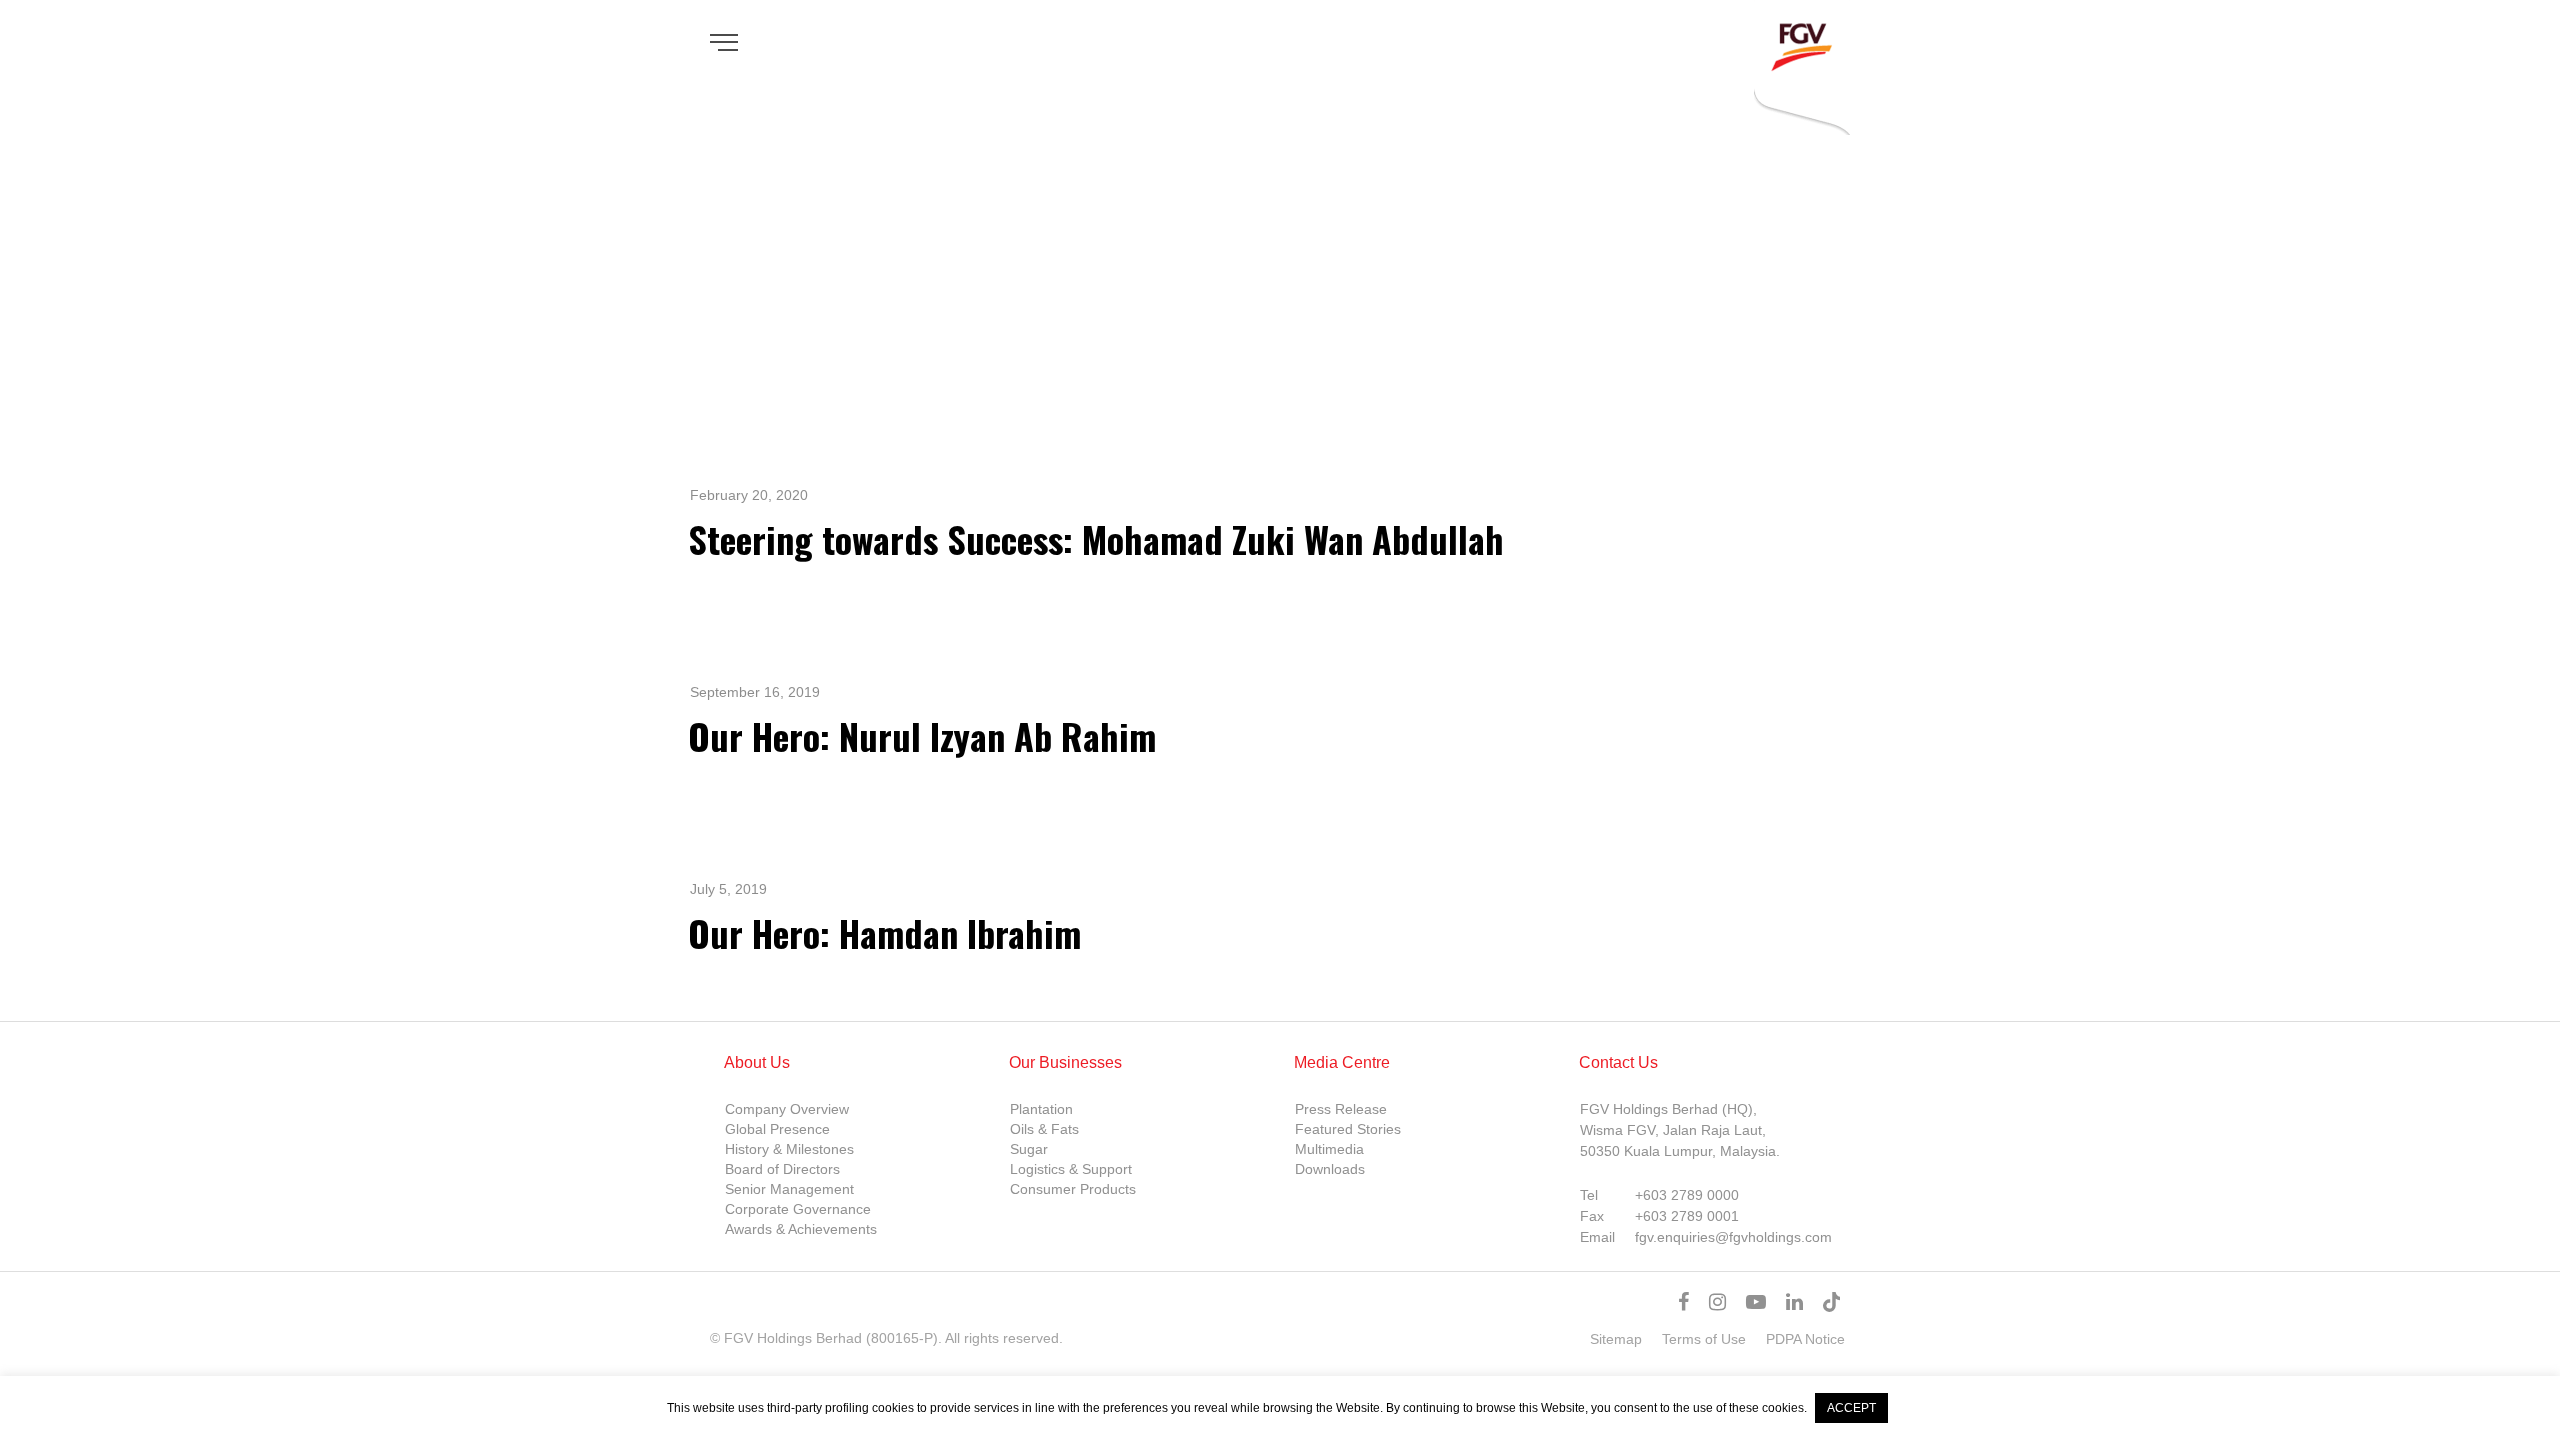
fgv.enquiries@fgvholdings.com (1733, 1237)
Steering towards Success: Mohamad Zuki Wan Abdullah (1096, 538)
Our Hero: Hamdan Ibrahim (884, 932)
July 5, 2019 (728, 889)
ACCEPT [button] (1851, 1408)
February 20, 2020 (749, 495)
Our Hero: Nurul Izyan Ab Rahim (922, 735)
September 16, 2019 (755, 692)
